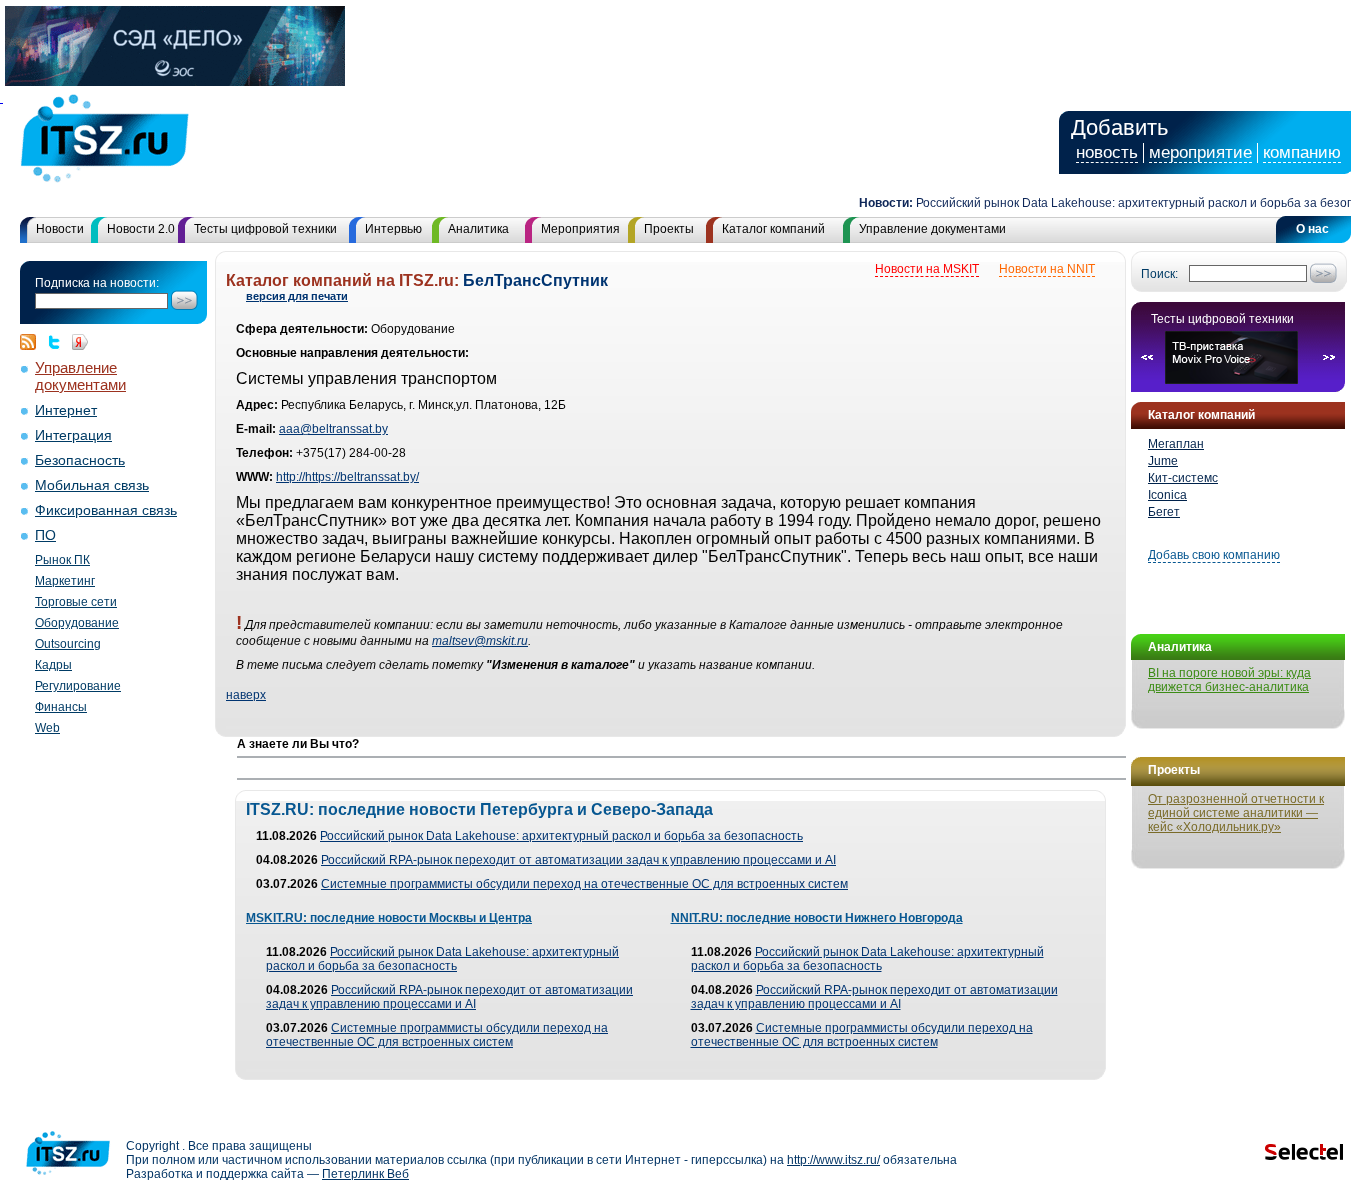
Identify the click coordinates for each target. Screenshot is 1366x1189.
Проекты (669, 229)
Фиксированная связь (106, 510)
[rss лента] (33, 342)
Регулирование (78, 686)
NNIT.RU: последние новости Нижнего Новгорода (817, 918)
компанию (1302, 152)
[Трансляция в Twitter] (59, 342)
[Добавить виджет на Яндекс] (80, 342)
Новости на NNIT (1047, 269)
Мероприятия (580, 229)
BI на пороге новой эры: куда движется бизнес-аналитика (1229, 680)
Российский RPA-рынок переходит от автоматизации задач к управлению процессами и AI (578, 860)
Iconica (1167, 495)
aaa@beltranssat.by (333, 429)
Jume (1163, 461)
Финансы (61, 707)
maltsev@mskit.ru (480, 641)
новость (1107, 152)
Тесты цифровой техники (265, 229)
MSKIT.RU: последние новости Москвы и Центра (389, 918)
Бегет (1164, 512)
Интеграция (73, 435)
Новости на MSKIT (927, 269)
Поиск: (1159, 274)
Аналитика (478, 229)
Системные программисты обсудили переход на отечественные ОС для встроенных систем (584, 884)
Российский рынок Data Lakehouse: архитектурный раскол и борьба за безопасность (561, 836)
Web (47, 728)
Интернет (66, 410)
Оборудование (77, 623)
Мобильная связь (92, 485)
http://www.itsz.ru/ (833, 1160)
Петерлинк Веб (365, 1174)
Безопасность (80, 460)
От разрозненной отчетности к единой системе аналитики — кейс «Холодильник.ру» (1236, 813)
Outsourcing (68, 644)
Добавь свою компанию (1214, 555)
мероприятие (1200, 152)
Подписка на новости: (97, 283)
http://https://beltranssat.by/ (347, 477)
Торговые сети (76, 602)
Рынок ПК (62, 560)
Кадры (53, 665)
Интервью (393, 229)
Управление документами (932, 229)
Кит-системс (1183, 478)
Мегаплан (1176, 444)
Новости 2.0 (141, 229)
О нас (1312, 229)
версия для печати (297, 296)
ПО (45, 535)
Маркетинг (65, 581)
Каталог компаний (773, 229)
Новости (60, 229)
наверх (246, 695)
